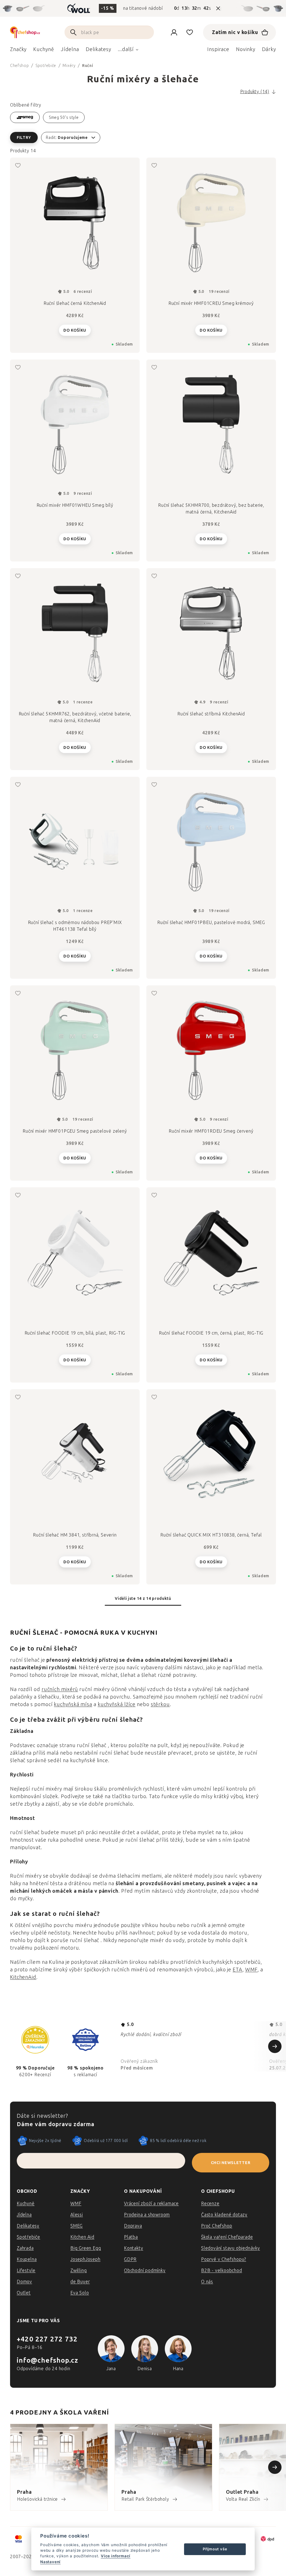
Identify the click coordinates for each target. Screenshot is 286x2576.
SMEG (77, 2226)
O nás (207, 2282)
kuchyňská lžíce (117, 1704)
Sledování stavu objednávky (231, 2248)
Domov (24, 2282)
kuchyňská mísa (73, 1704)
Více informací (116, 2556)
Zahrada (25, 2248)
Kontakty (134, 2248)
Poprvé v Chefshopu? (224, 2259)
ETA (238, 1970)
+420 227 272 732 (47, 2339)
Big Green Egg (86, 2248)
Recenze (210, 2204)
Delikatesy (28, 2226)
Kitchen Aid (82, 2237)
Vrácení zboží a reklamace (151, 2204)
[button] (143, 138)
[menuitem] (18, 51)
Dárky (269, 49)
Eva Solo (80, 2293)
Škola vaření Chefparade (227, 2237)
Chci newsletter (231, 2163)
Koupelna (27, 2259)
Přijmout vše (215, 2549)
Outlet (24, 2293)
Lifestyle (26, 2270)
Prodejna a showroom (147, 2215)
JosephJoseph (85, 2259)
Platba (131, 2237)
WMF (252, 1970)
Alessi (77, 2215)
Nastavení (50, 2562)
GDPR (130, 2259)
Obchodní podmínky (145, 2270)
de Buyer (80, 2282)
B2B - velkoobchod (222, 2270)
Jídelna (24, 2215)
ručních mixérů (60, 1689)
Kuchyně (26, 2204)
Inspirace (218, 49)
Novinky (246, 49)
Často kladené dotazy (224, 2215)
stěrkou (160, 1704)
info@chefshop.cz (47, 2360)
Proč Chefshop (217, 2226)
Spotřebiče (28, 2237)
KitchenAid (23, 1977)
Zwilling (78, 2270)
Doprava (133, 2226)
